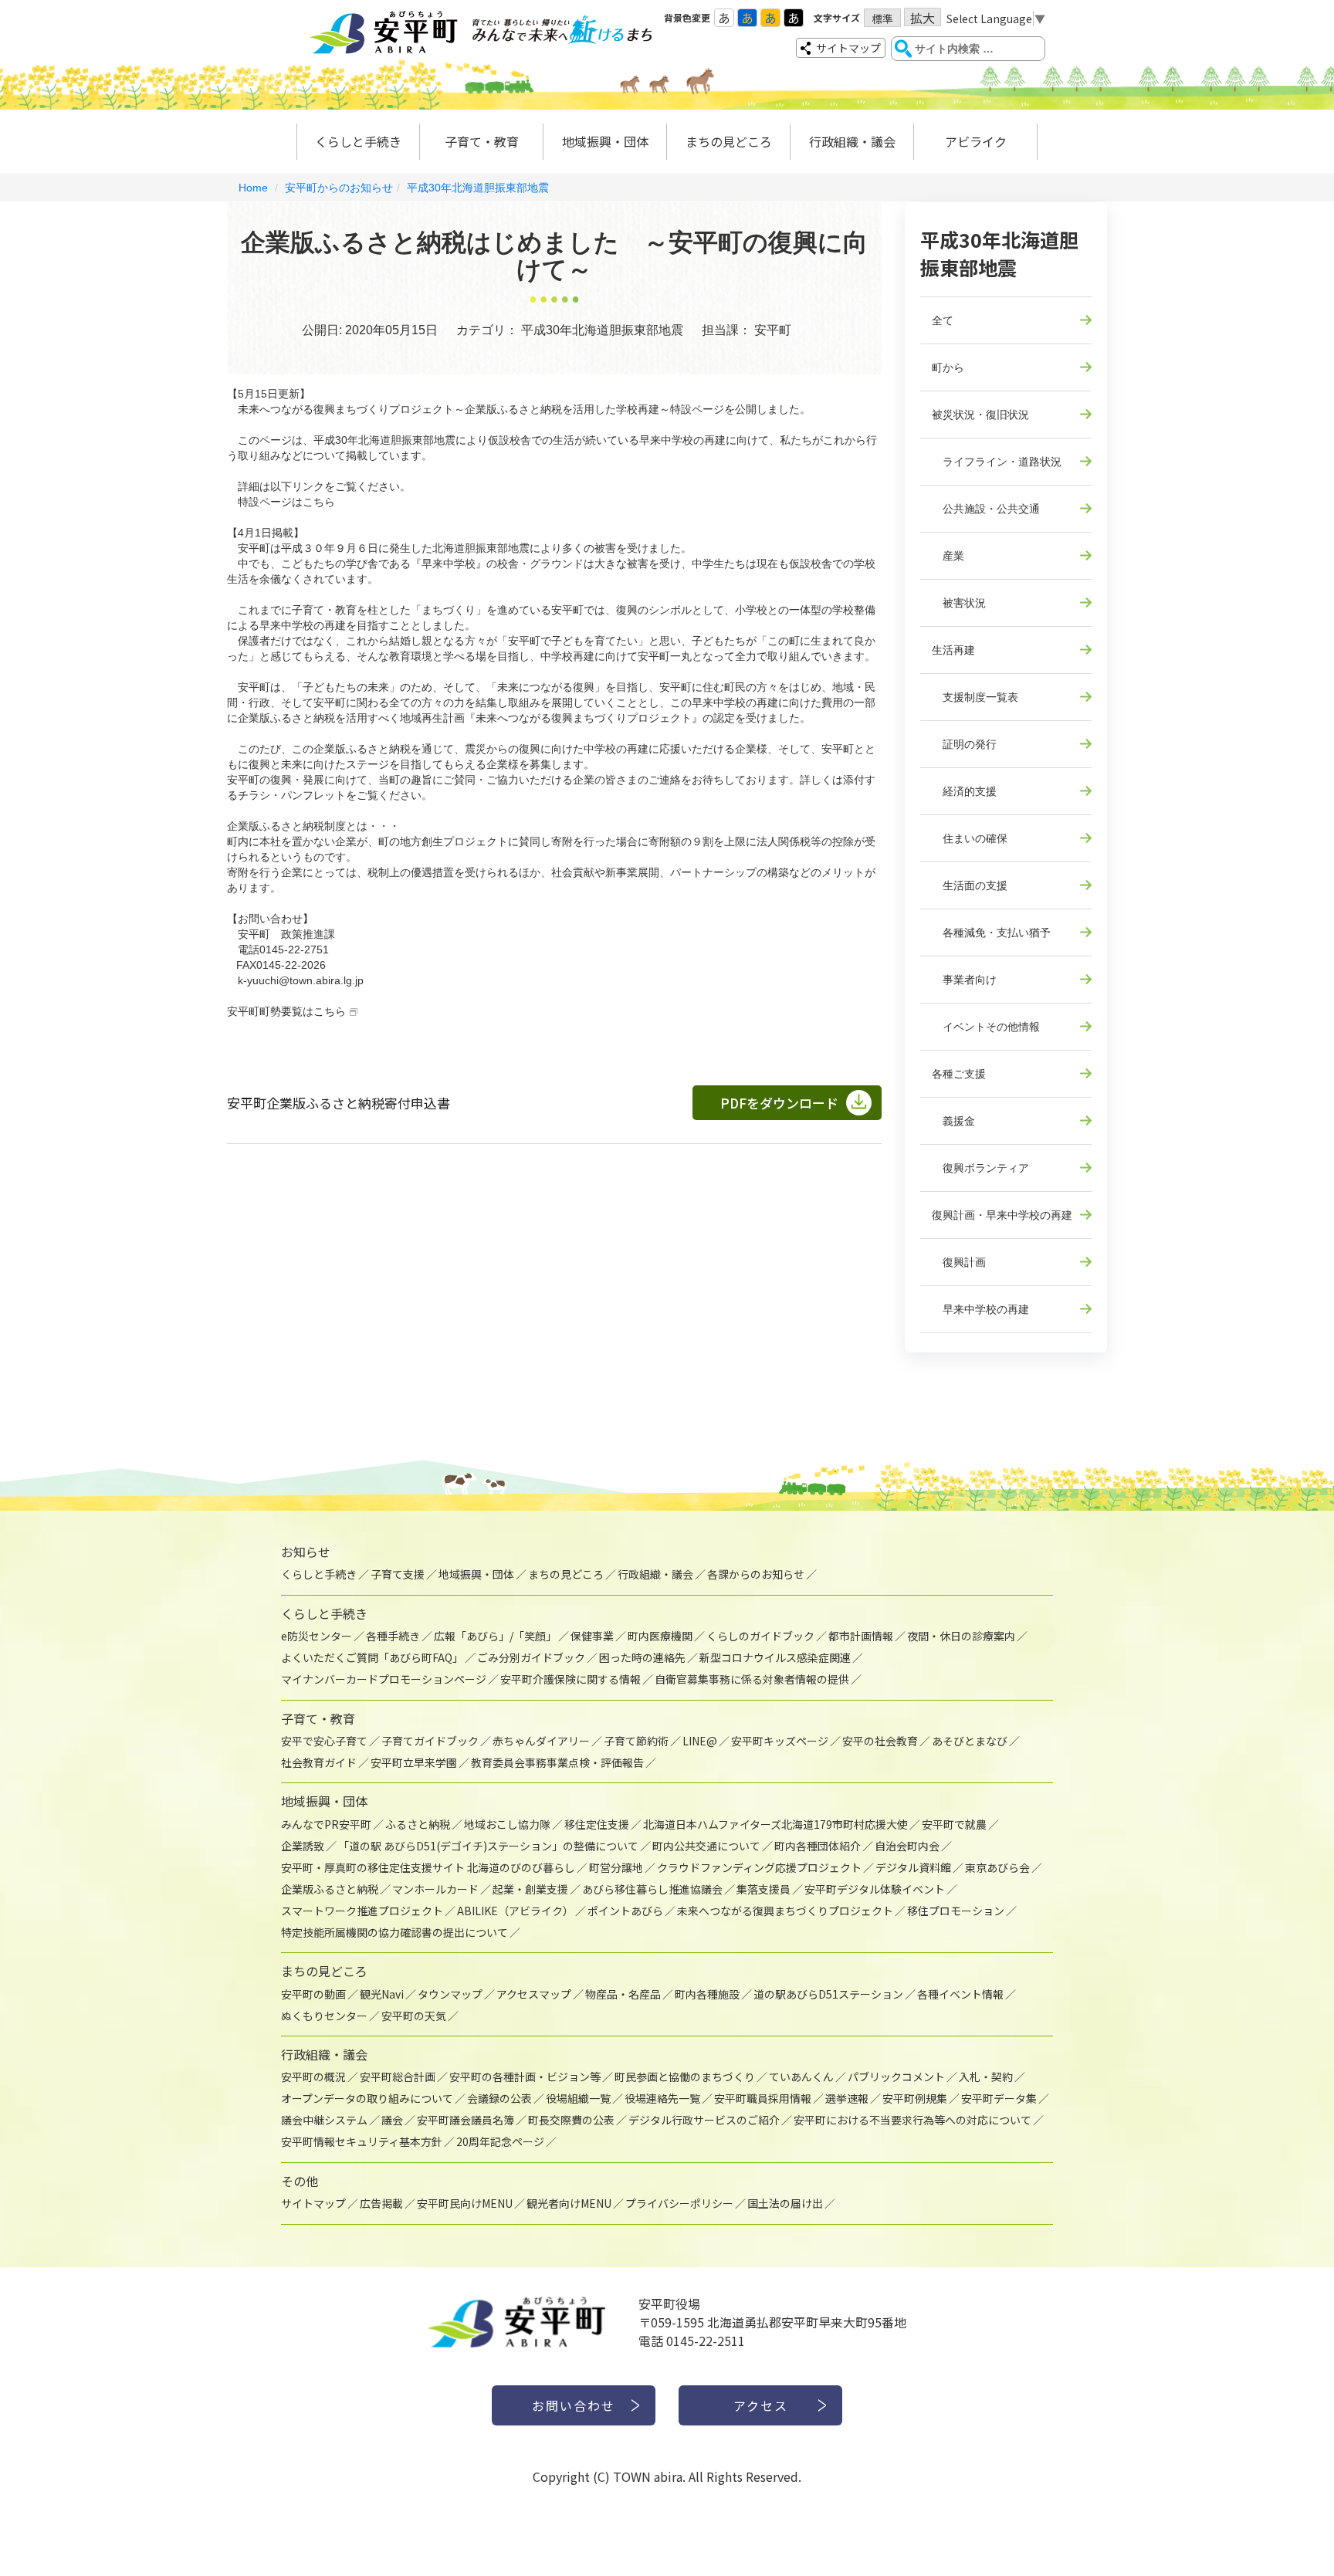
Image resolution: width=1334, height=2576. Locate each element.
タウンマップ (450, 1994)
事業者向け (964, 980)
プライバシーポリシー (679, 2203)
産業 (948, 556)
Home (253, 188)
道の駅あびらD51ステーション (828, 1994)
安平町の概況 (313, 2077)
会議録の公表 (499, 2098)
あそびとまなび (970, 1741)
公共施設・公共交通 (986, 509)
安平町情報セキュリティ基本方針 (362, 2141)
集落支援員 (763, 1889)
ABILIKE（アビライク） (515, 1911)
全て (943, 320)
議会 (392, 2120)
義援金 (953, 1121)
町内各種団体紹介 (818, 1846)
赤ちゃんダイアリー (541, 1741)
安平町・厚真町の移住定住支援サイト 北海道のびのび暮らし (428, 1867)
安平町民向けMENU (465, 2203)
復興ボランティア (980, 1168)
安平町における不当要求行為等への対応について (912, 2120)
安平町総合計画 (398, 2077)
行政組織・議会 (852, 141)
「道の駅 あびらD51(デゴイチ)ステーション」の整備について (488, 1846)
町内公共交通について (706, 1846)
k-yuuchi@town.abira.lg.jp (301, 980)
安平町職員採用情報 (763, 2098)
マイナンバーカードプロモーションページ (384, 1679)
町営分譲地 (616, 1867)
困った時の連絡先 (642, 1657)
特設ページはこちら (286, 502)
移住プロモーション (956, 1911)
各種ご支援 (959, 1074)
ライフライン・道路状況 (997, 462)
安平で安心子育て (324, 1741)
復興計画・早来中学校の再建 (1002, 1215)
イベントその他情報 (986, 1027)
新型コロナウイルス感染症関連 (775, 1657)
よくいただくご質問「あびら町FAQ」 (372, 1657)
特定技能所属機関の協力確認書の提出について (394, 1932)
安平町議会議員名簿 (466, 2120)
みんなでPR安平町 (326, 1824)
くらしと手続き (358, 141)
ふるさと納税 (418, 1824)
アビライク (976, 141)
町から (948, 367)
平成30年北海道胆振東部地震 (478, 188)
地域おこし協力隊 (507, 1824)
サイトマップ (848, 48)
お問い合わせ (574, 2405)
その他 (300, 2181)
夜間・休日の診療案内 (961, 1636)
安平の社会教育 (880, 1741)
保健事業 (592, 1636)
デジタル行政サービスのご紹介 (704, 2120)
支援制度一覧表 (975, 697)
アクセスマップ (534, 1994)
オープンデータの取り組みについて (367, 2098)
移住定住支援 (597, 1824)
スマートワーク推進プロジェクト (362, 1911)
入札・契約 (986, 2077)
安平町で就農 (954, 1824)
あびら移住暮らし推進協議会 (652, 1889)
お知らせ (306, 1552)
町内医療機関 (660, 1636)
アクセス (761, 2405)
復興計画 (959, 1262)
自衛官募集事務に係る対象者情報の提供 (752, 1679)
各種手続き (393, 1636)
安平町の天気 (414, 2016)
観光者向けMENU (569, 2203)
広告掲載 (381, 2203)
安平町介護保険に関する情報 (571, 1679)
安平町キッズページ (780, 1741)
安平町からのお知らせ (339, 188)
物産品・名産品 (623, 1994)
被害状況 (959, 603)
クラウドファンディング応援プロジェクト (759, 1867)
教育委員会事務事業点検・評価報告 (557, 1762)
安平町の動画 (313, 1994)
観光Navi (382, 1994)
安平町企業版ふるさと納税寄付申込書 (339, 1103)
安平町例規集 (915, 2098)
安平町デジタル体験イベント (875, 1889)
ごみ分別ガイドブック (531, 1657)
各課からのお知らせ (756, 1574)
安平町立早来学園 (414, 1762)
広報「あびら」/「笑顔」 (495, 1636)
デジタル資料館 (913, 1867)
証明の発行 (964, 744)
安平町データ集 (999, 2098)
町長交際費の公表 (571, 2120)
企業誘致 (303, 1846)
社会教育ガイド (319, 1762)
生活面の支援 (970, 885)
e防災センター (317, 1636)
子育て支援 (398, 1574)
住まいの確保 (970, 838)
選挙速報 (847, 2098)
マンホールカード (435, 1889)
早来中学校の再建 (980, 1309)
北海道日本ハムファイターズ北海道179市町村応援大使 (775, 1824)
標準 (882, 19)
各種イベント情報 (960, 1994)
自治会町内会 (907, 1846)
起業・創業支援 (530, 1889)
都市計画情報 (861, 1636)
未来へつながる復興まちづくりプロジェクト (785, 1911)
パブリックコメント (896, 2077)
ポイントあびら (625, 1911)
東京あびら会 (997, 1867)
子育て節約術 (636, 1741)
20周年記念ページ (500, 2141)
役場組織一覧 (578, 2098)
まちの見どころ (729, 141)
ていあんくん (801, 2077)
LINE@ (700, 1741)
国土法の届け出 (785, 2203)
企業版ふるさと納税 (330, 1889)
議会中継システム (324, 2120)
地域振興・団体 (605, 141)
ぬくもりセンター (324, 2016)
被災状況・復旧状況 (980, 415)
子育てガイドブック (430, 1741)
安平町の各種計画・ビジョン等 (525, 2077)
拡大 (923, 17)
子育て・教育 (482, 141)
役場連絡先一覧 (662, 2098)
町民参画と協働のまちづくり (685, 2077)
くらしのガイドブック (760, 1636)
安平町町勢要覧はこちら (286, 1011)
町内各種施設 (707, 1994)
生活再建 (953, 650)
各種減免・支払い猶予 (991, 933)
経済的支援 (964, 791)
